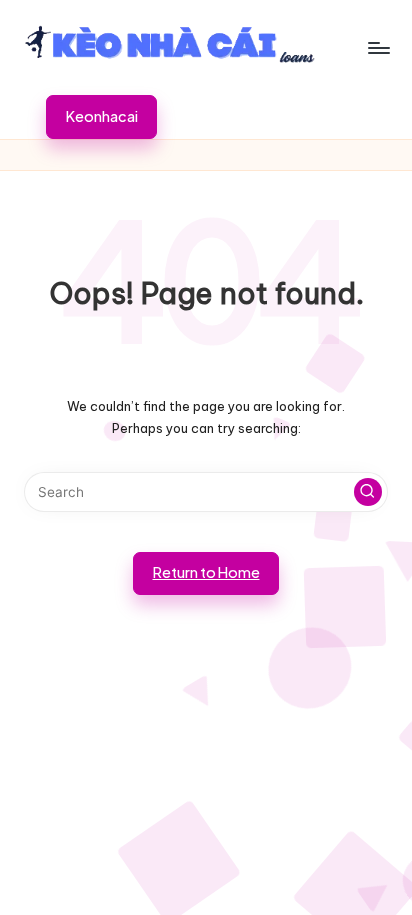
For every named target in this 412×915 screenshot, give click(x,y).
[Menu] (378, 47)
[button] (101, 117)
